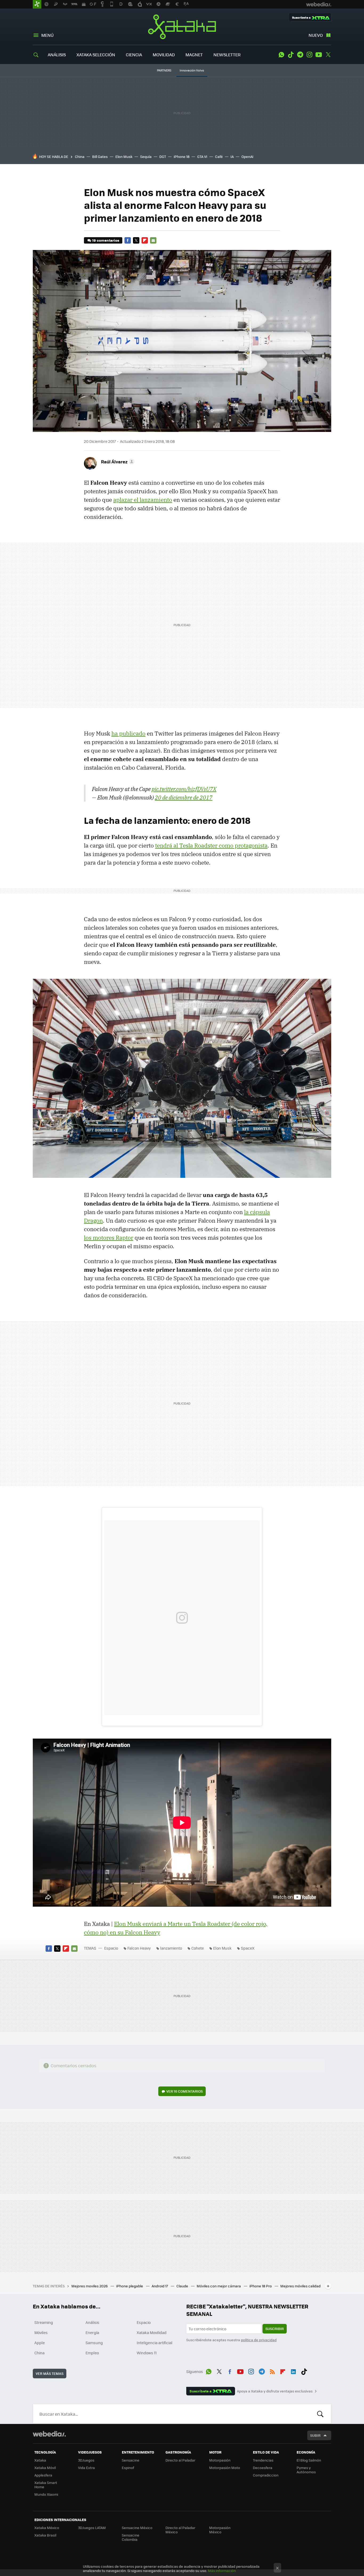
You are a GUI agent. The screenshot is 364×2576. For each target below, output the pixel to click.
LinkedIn (293, 2371)
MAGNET (194, 55)
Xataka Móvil (45, 2468)
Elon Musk (124, 156)
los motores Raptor (109, 1238)
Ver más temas (50, 2373)
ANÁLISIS (57, 55)
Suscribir (275, 2329)
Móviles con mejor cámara (219, 2286)
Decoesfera (263, 2468)
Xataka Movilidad (152, 2332)
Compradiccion (266, 2475)
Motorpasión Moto (225, 2468)
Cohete (198, 1948)
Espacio (111, 1948)
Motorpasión (220, 2460)
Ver (185, 2091)
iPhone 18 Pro (261, 2286)
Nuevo (316, 35)
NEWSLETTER (227, 55)
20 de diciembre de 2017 (184, 797)
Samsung (94, 2343)
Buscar (320, 2414)
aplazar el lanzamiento (143, 500)
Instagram (309, 55)
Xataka (182, 27)
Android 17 (160, 2286)
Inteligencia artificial (155, 2343)
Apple (40, 2343)
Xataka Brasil (45, 2535)
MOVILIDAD (164, 55)
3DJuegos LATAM (92, 2528)
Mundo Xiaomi (46, 2494)
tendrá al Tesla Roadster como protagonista (211, 845)
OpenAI (247, 156)
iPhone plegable (130, 2286)
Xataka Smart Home (46, 2485)
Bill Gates (100, 156)
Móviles (41, 2332)
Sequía (146, 156)
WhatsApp (281, 55)
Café (219, 156)
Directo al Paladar (180, 2460)
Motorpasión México (220, 2530)
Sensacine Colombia (131, 2537)
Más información (222, 2571)
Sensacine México (137, 2528)
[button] (117, 462)
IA (232, 156)
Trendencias (263, 2460)
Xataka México (47, 2528)
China (80, 156)
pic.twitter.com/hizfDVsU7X (184, 789)
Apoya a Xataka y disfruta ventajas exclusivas (275, 2391)
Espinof (128, 2468)
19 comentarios (106, 240)
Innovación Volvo (192, 70)
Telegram (300, 55)
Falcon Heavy (139, 1948)
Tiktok (291, 55)
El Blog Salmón (309, 2460)
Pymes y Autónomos (306, 2470)
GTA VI (202, 156)
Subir (315, 2435)
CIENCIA (134, 55)
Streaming (44, 2322)
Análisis (92, 2322)
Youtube (319, 55)
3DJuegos (86, 2460)
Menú (47, 35)
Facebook (128, 240)
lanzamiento (171, 1948)
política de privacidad (259, 2340)
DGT (163, 156)
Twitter (328, 55)
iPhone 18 (182, 156)
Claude (183, 2286)
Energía (92, 2332)
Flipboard (145, 240)
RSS (272, 2371)
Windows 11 (147, 2353)
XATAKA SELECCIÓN (96, 55)
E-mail (153, 240)
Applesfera (43, 2475)
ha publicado (128, 733)
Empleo (92, 2353)
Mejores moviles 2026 (90, 2286)
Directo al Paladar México (180, 2530)
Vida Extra (86, 2468)
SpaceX (248, 1948)
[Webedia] (49, 2434)
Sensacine (131, 2460)
